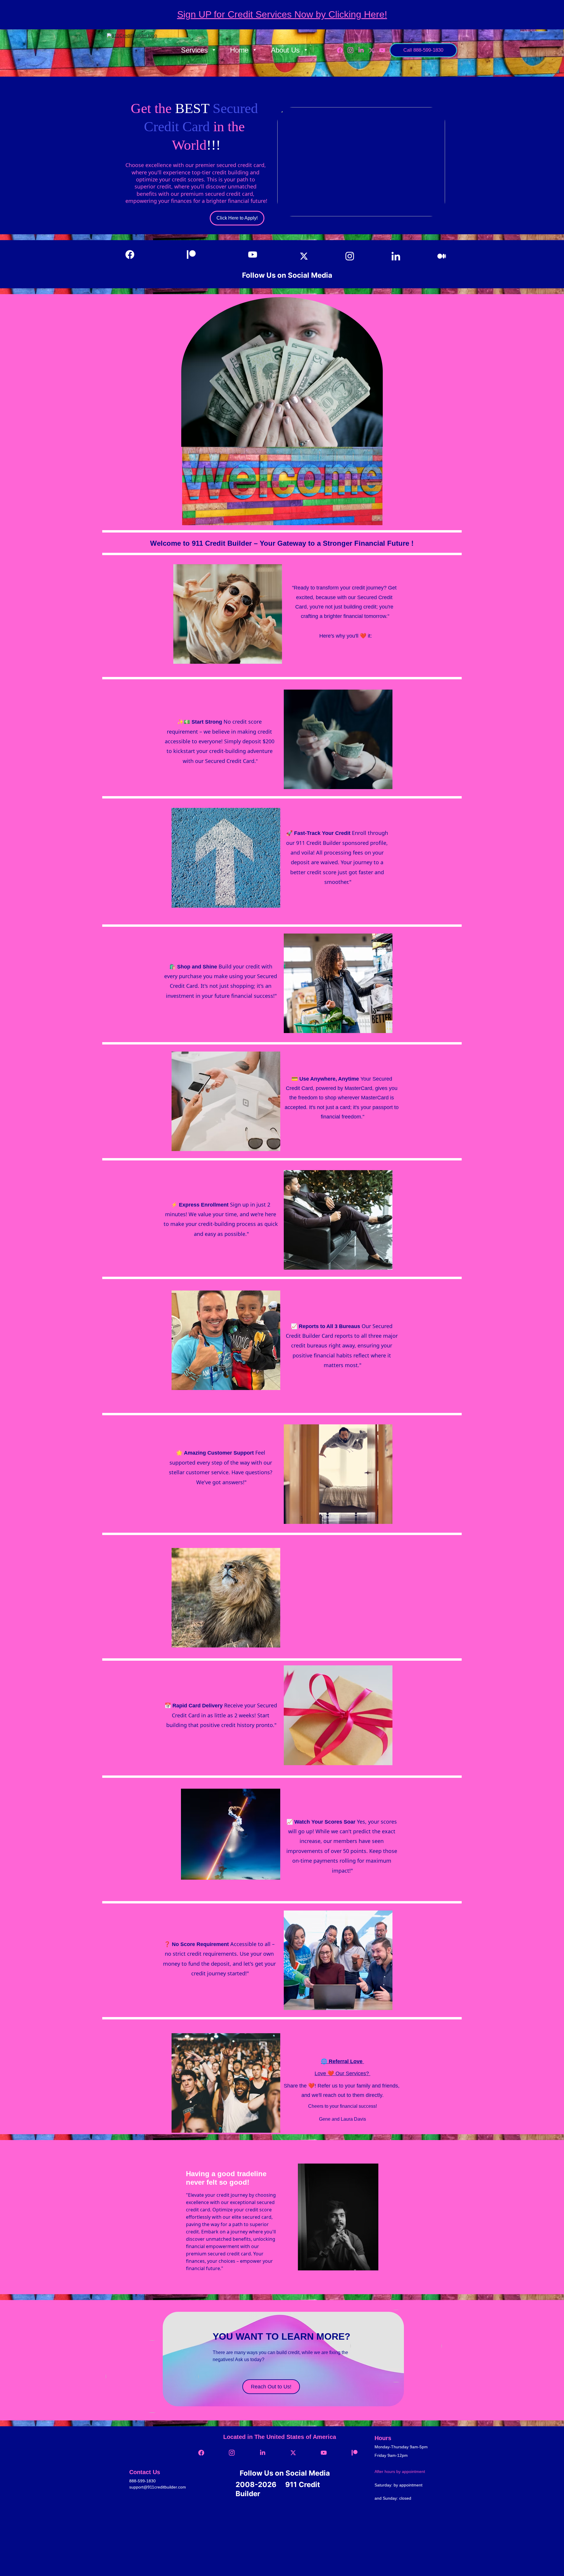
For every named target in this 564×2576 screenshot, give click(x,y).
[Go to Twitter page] (374, 50)
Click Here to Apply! (237, 218)
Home (239, 50)
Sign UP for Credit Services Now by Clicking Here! (282, 14)
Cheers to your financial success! (343, 2106)
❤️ (363, 636)
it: (369, 636)
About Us (285, 50)
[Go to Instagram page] (353, 50)
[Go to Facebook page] (342, 50)
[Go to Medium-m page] (442, 256)
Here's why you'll (339, 636)
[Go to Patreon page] (194, 255)
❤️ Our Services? (349, 2073)
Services (194, 50)
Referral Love (346, 2061)
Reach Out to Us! (271, 2387)
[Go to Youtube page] (382, 50)
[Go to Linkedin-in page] (363, 50)
